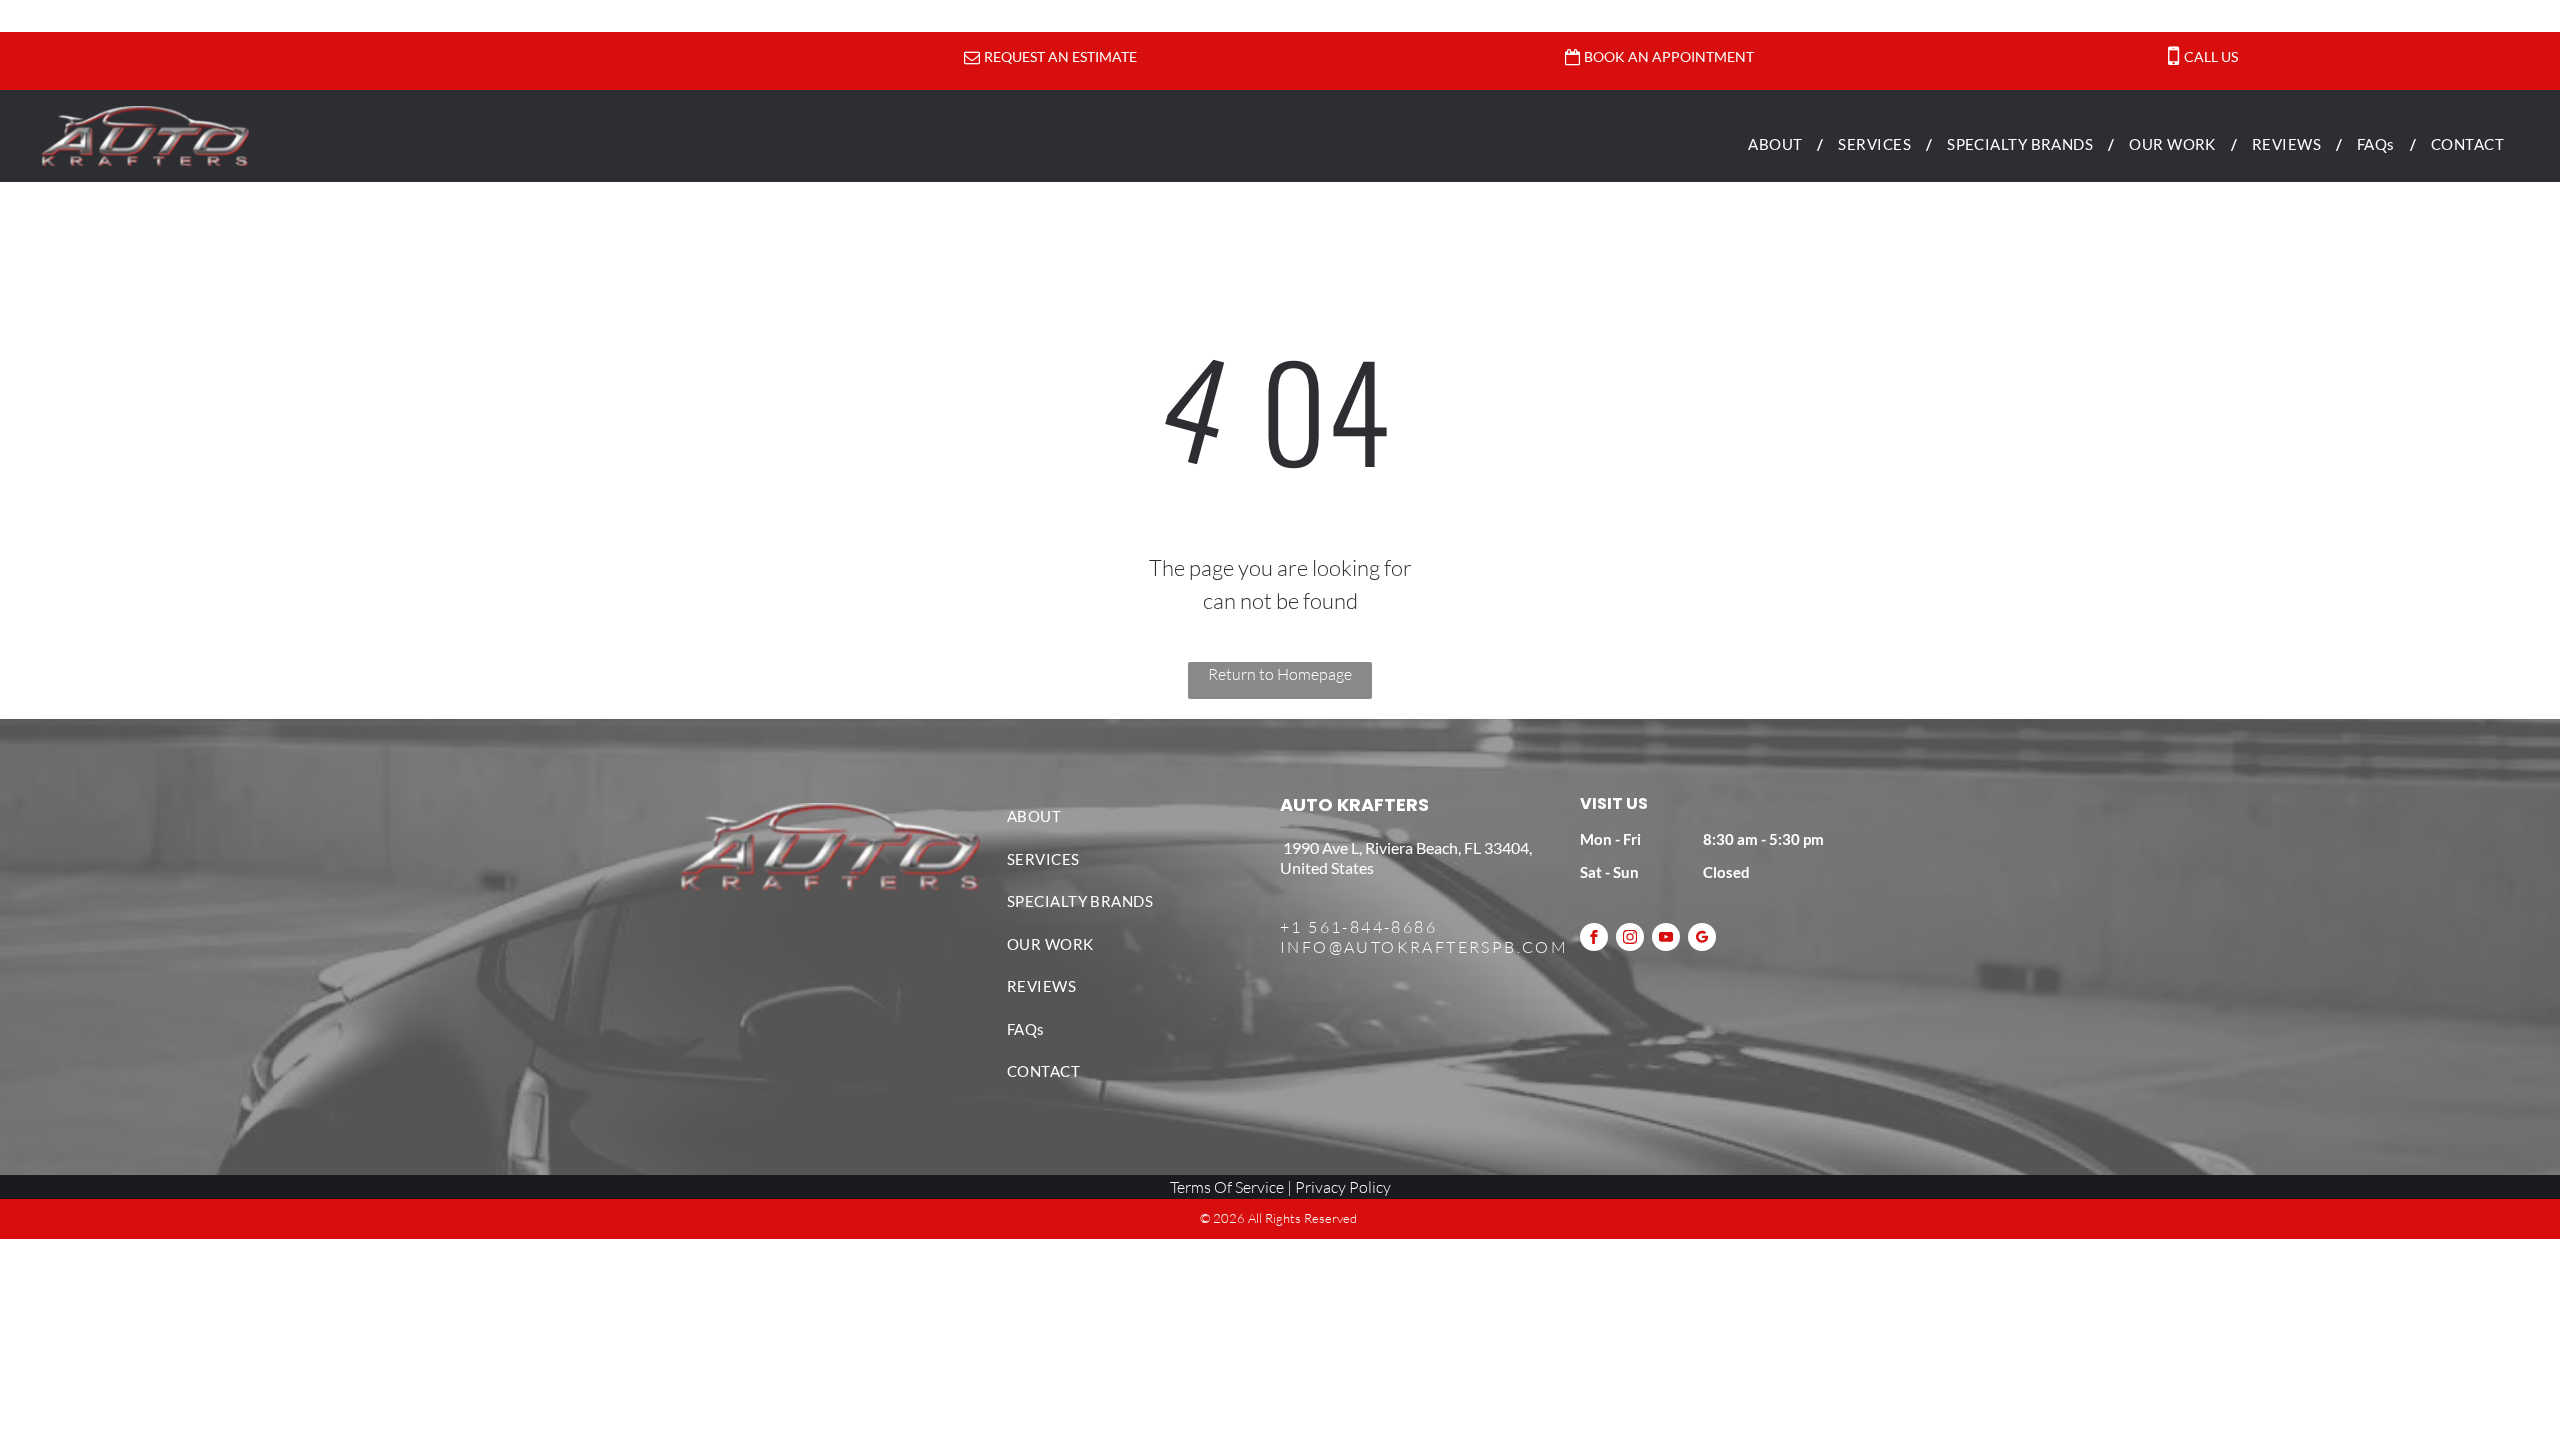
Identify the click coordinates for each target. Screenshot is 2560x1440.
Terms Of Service (1227, 1187)
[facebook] (1594, 939)
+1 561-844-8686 (1358, 927)
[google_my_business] (1702, 939)
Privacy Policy (1343, 1187)
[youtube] (1666, 939)
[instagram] (1630, 939)
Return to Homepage (1280, 674)
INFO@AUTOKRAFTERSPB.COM (1424, 947)
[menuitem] (1778, 144)
